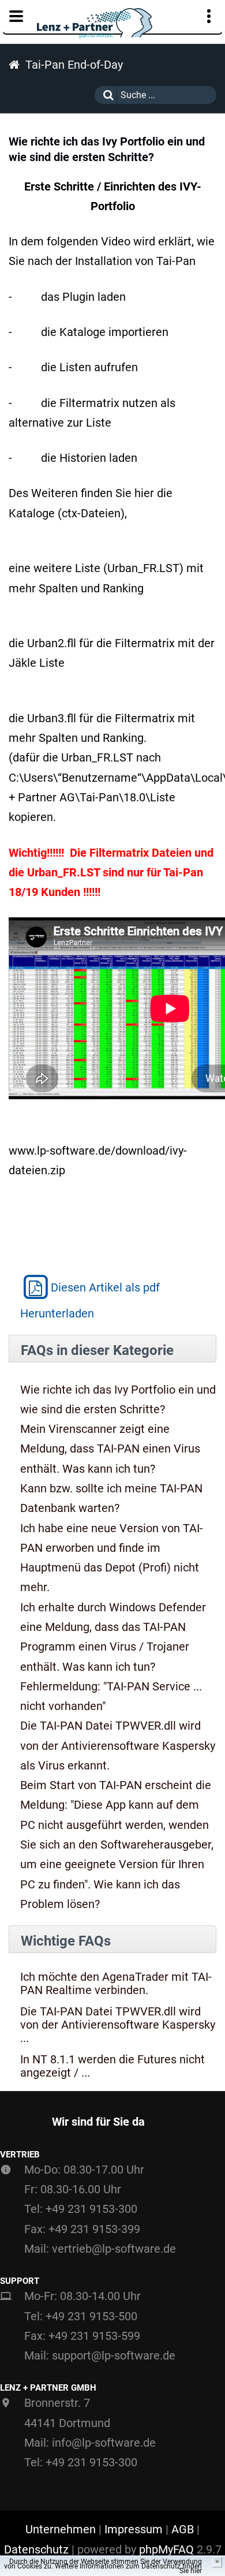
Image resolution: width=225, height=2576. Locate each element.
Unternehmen (61, 2529)
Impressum (134, 2529)
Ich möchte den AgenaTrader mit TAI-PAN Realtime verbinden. (116, 1984)
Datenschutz (36, 2549)
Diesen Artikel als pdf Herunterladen (90, 1300)
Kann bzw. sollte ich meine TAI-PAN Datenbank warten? (111, 1498)
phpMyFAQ (166, 2549)
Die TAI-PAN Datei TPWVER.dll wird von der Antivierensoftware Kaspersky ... (118, 2025)
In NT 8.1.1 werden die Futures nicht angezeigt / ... (112, 2066)
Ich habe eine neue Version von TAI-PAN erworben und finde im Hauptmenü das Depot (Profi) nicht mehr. (112, 1558)
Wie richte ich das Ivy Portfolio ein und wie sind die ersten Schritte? (118, 1399)
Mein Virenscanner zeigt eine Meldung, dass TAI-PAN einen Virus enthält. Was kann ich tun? (110, 1449)
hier (196, 2571)
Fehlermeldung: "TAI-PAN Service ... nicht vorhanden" (111, 1696)
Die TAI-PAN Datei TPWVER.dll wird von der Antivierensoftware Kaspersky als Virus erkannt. (118, 1746)
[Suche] (106, 95)
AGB (183, 2529)
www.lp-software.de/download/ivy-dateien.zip (98, 1160)
